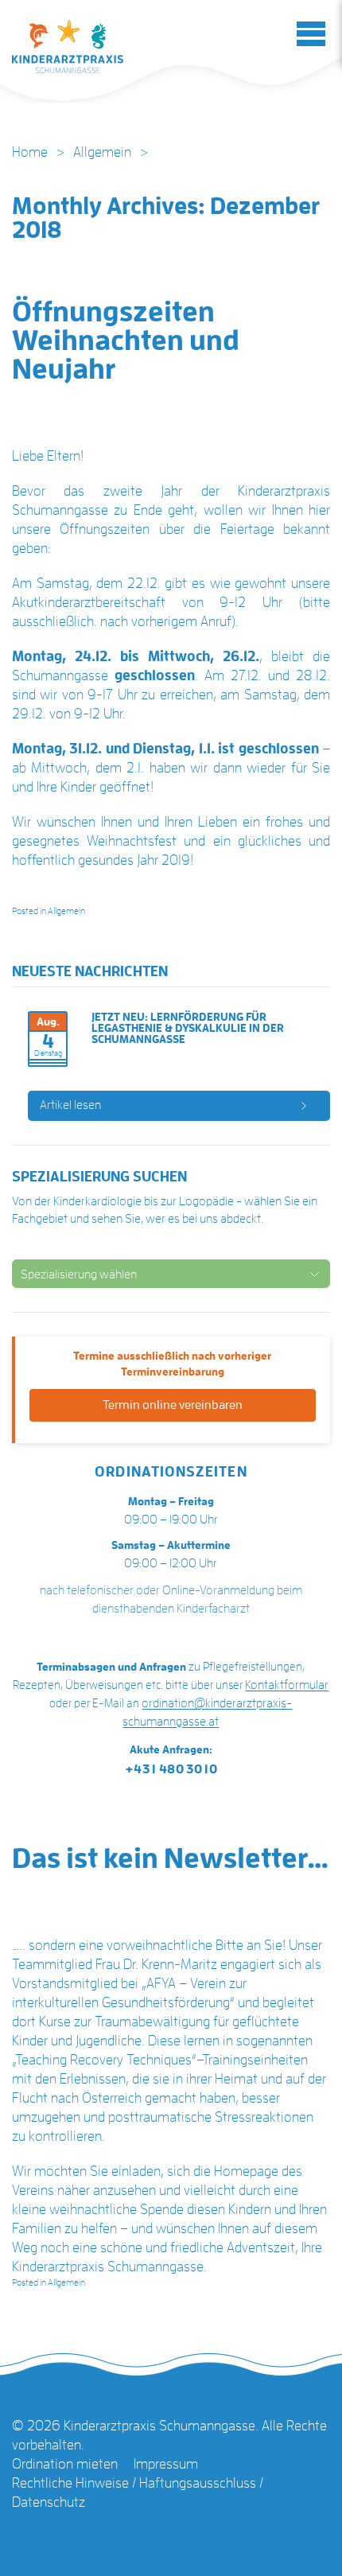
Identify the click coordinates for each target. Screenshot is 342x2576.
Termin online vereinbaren (173, 1405)
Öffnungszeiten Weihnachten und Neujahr (126, 340)
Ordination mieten (65, 2464)
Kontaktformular (287, 1685)
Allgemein (102, 152)
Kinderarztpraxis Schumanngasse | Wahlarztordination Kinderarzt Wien (68, 47)
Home (30, 152)
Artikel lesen (70, 1105)
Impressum (166, 2464)
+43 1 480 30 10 (171, 1769)
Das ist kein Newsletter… (171, 1858)
